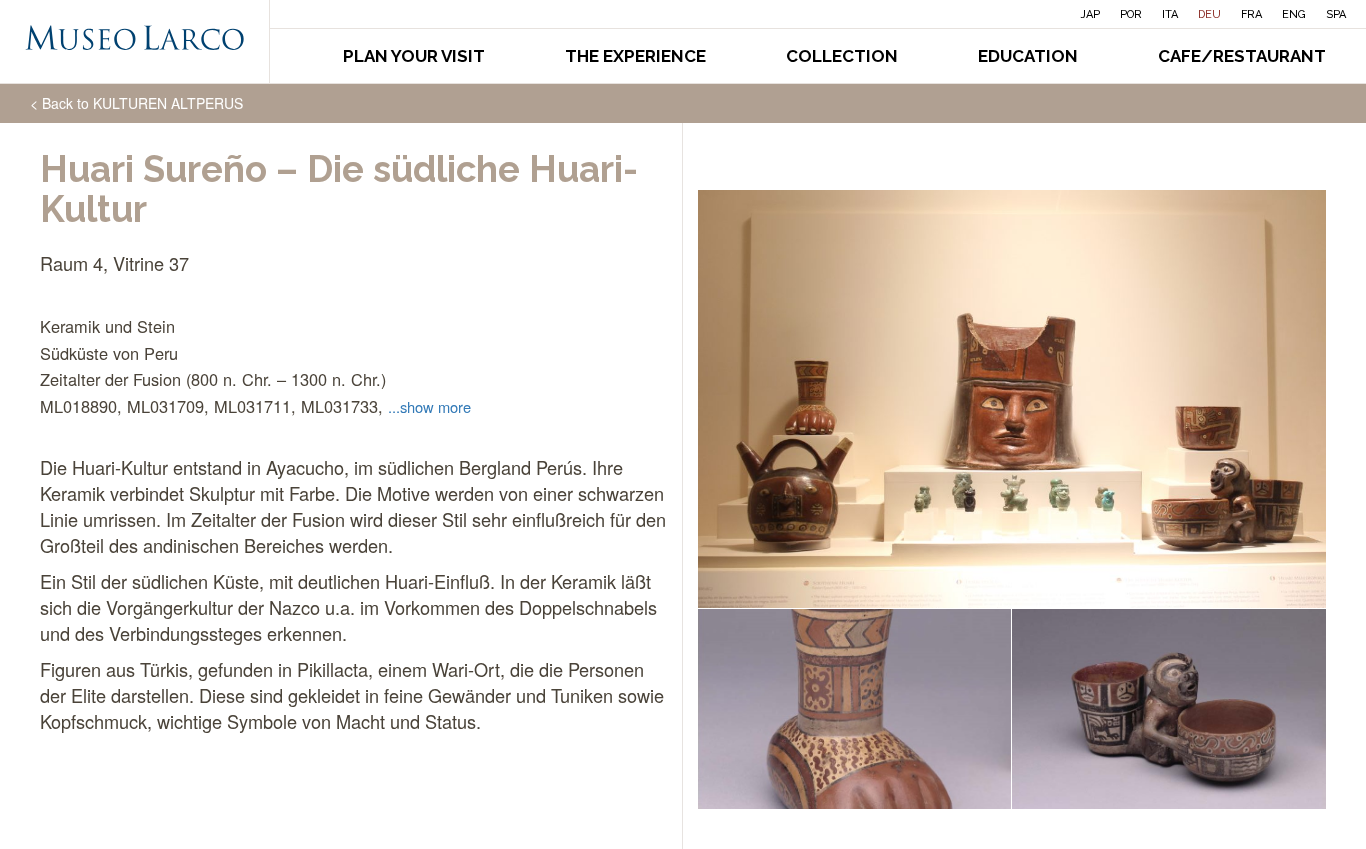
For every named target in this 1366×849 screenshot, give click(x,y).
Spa (1336, 14)
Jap (1090, 14)
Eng (1294, 14)
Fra (1251, 14)
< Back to (136, 103)
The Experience (635, 56)
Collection (842, 56)
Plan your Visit (414, 56)
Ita (1170, 14)
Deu (1209, 14)
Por (1131, 14)
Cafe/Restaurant (1242, 56)
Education (1028, 56)
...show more (429, 406)
